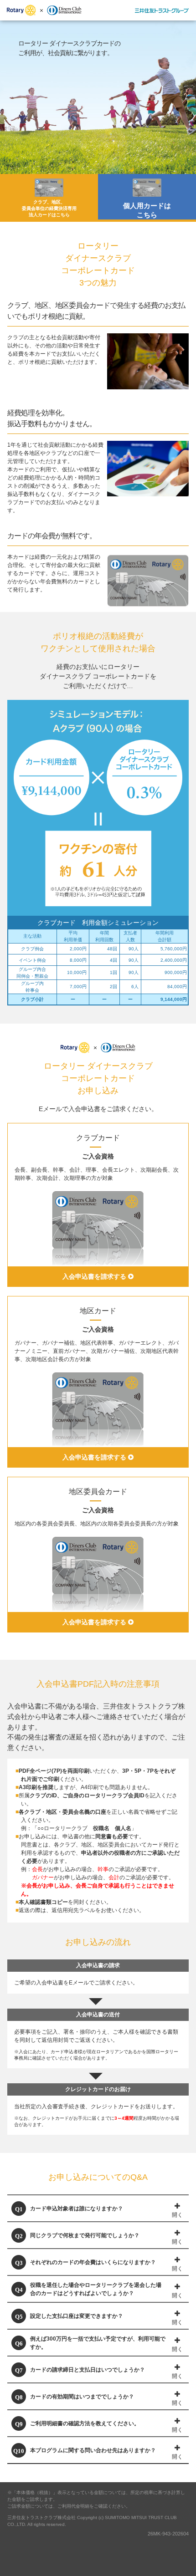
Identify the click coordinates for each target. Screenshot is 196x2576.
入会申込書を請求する (95, 1276)
